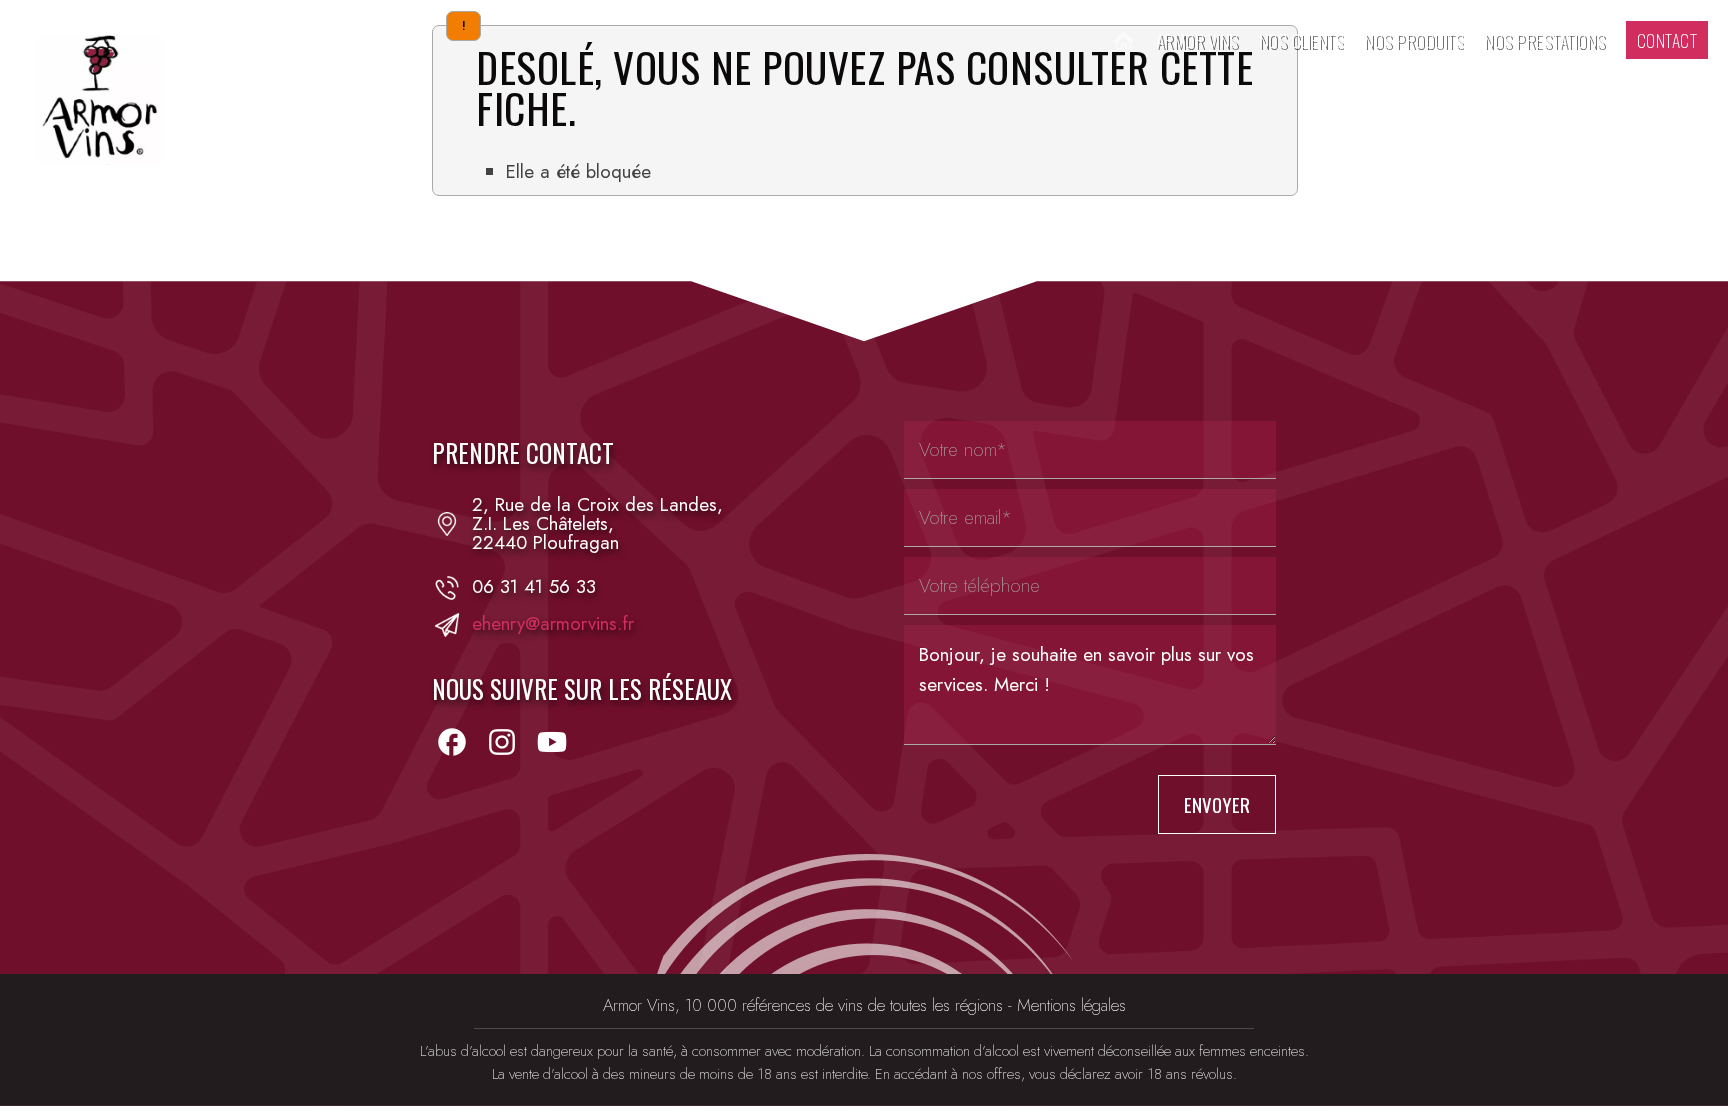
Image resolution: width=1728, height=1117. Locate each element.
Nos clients (1302, 40)
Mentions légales (1071, 1005)
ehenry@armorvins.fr (553, 624)
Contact (1667, 40)
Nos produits (1414, 40)
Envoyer (1217, 804)
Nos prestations (1545, 40)
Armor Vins (1197, 40)
